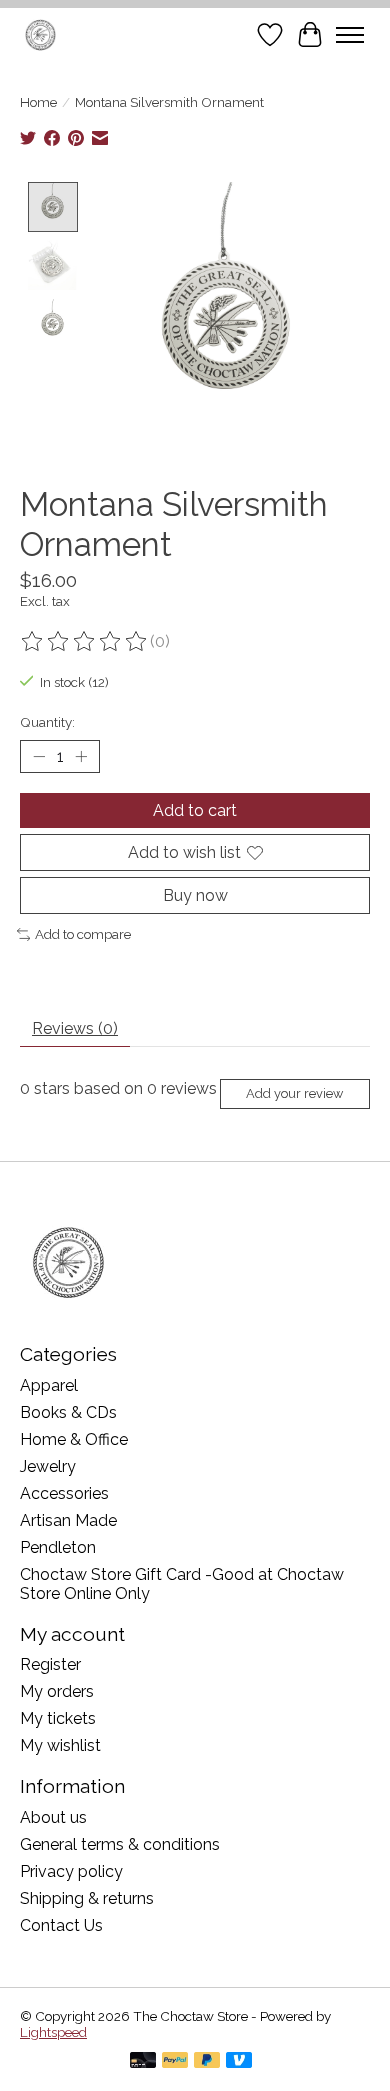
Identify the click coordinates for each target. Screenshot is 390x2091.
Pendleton (58, 1547)
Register (50, 1664)
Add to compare (83, 934)
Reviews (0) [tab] (75, 1028)
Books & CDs (68, 1412)
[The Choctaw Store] (40, 34)
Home (38, 102)
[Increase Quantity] (81, 756)
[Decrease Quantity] (39, 756)
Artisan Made (68, 1520)
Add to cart (195, 810)
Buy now (195, 895)
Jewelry (48, 1466)
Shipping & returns (87, 1898)
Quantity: (47, 722)
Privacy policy (71, 1871)
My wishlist (60, 1745)
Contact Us (61, 1925)
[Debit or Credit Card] (143, 2061)
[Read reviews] (85, 642)
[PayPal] (175, 2061)
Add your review (294, 1093)
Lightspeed (53, 2032)
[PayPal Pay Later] (207, 2061)
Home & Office (74, 1439)
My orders (57, 1691)
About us (53, 1817)
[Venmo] (239, 2061)
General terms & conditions (120, 1844)
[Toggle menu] (350, 35)
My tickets (58, 1718)
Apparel (49, 1385)
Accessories (64, 1493)
